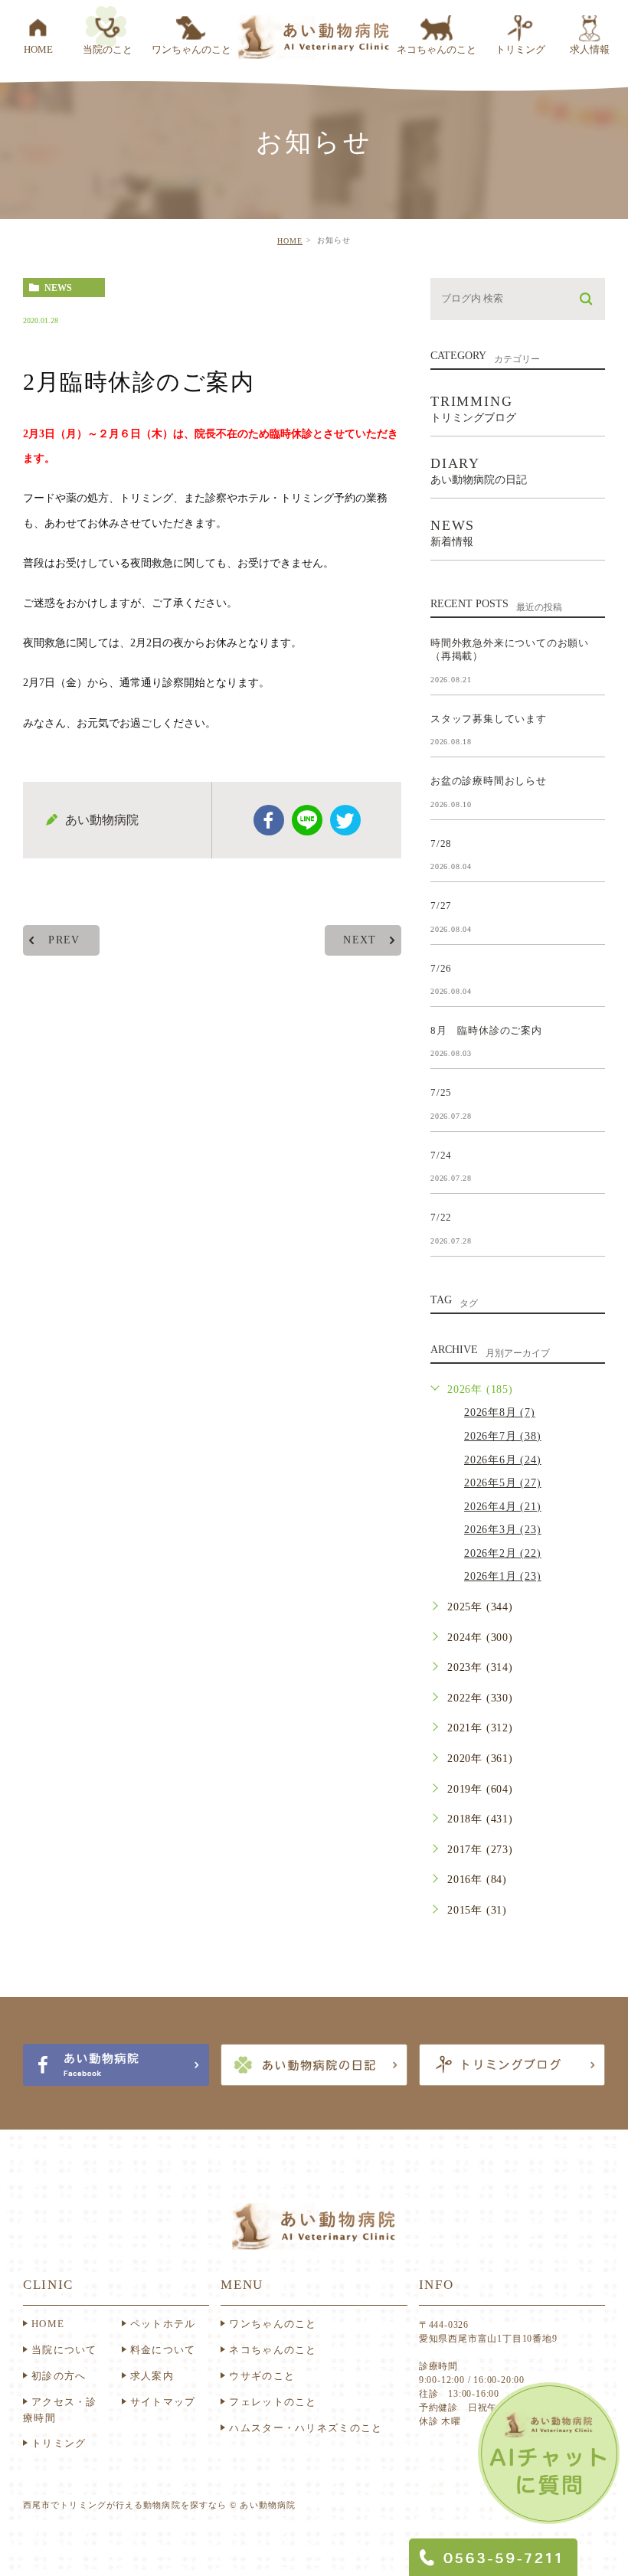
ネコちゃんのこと (273, 2350)
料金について (163, 2350)
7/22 (441, 1217)
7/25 (441, 1092)
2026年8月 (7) (500, 1412)
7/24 (441, 1154)
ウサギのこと (262, 2376)
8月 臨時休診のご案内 (486, 1030)
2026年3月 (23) (503, 1530)
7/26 (441, 968)
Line (307, 820)
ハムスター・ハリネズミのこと (306, 2428)
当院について (64, 2350)
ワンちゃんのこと (273, 2324)
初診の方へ (59, 2376)
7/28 (441, 843)
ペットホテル (163, 2324)
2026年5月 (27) (503, 1483)
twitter (345, 820)
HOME (290, 241)
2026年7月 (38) (503, 1436)
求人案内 (152, 2376)
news (58, 288)
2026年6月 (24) (503, 1460)
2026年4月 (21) (503, 1507)
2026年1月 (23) (503, 1576)
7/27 (441, 906)
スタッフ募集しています (489, 718)
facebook (269, 820)
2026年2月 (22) (503, 1553)
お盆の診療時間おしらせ (489, 781)
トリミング (59, 2443)
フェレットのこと (273, 2402)
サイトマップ (163, 2402)
